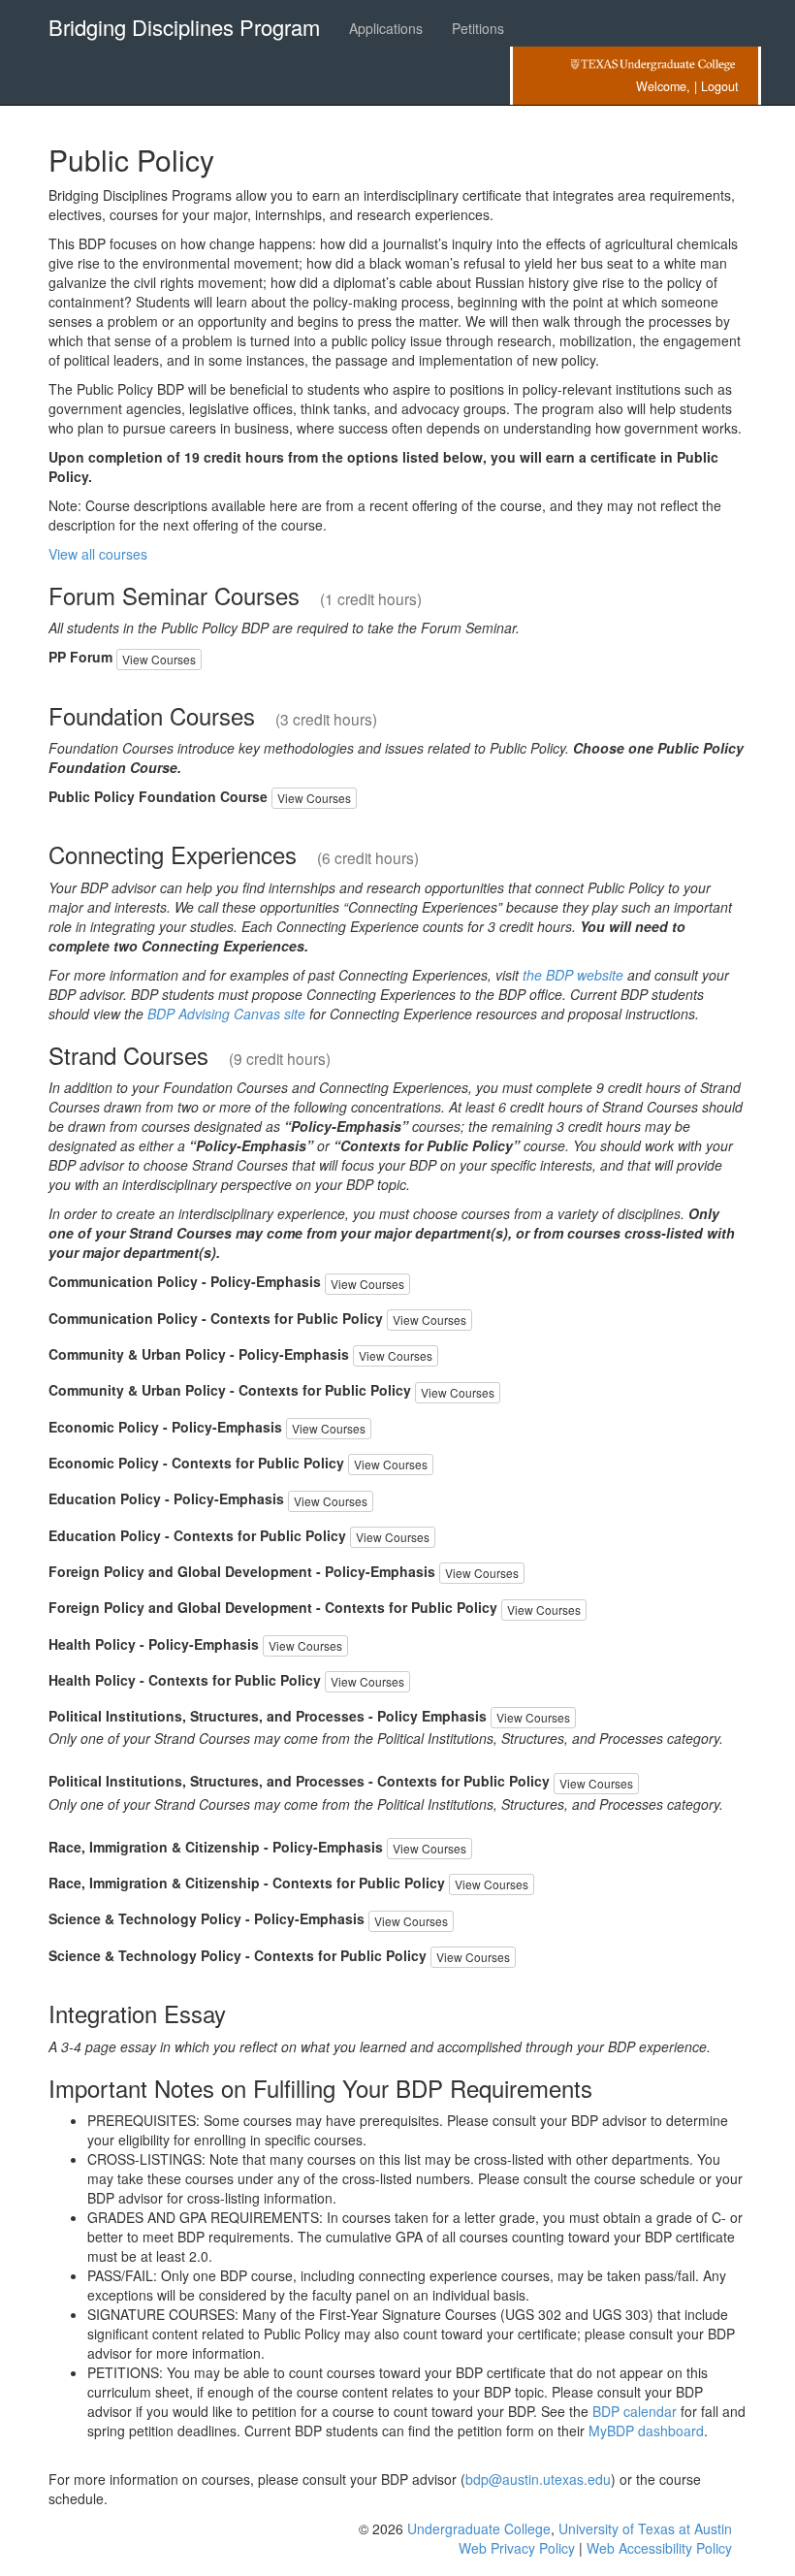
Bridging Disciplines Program (184, 27)
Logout (720, 86)
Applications (386, 28)
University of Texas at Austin (645, 2528)
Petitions (478, 28)
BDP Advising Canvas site (226, 1014)
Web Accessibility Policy (659, 2548)
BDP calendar (635, 2411)
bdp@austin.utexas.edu (538, 2479)
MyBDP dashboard (646, 2431)
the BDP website (573, 975)
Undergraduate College (479, 2528)
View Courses (159, 659)
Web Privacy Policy (517, 2548)
